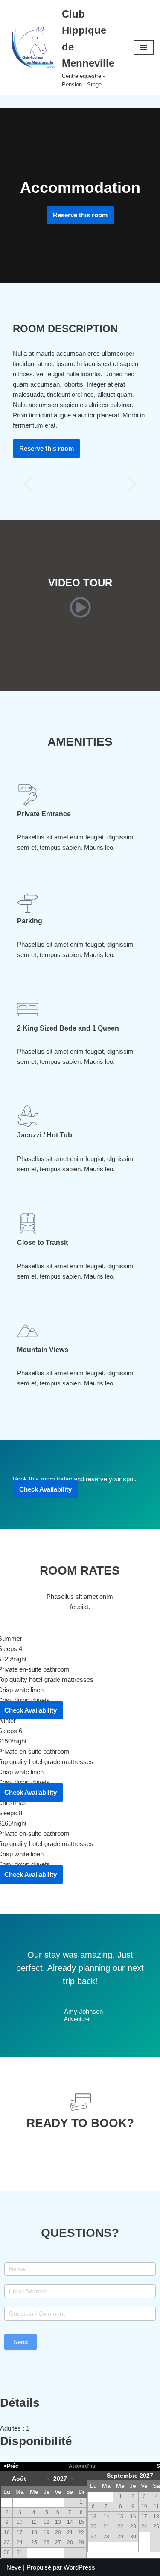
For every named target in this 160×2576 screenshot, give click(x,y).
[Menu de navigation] (144, 47)
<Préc (11, 2466)
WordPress (79, 2567)
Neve (14, 2567)
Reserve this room (80, 215)
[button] (28, 484)
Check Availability (45, 1489)
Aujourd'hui (83, 2466)
